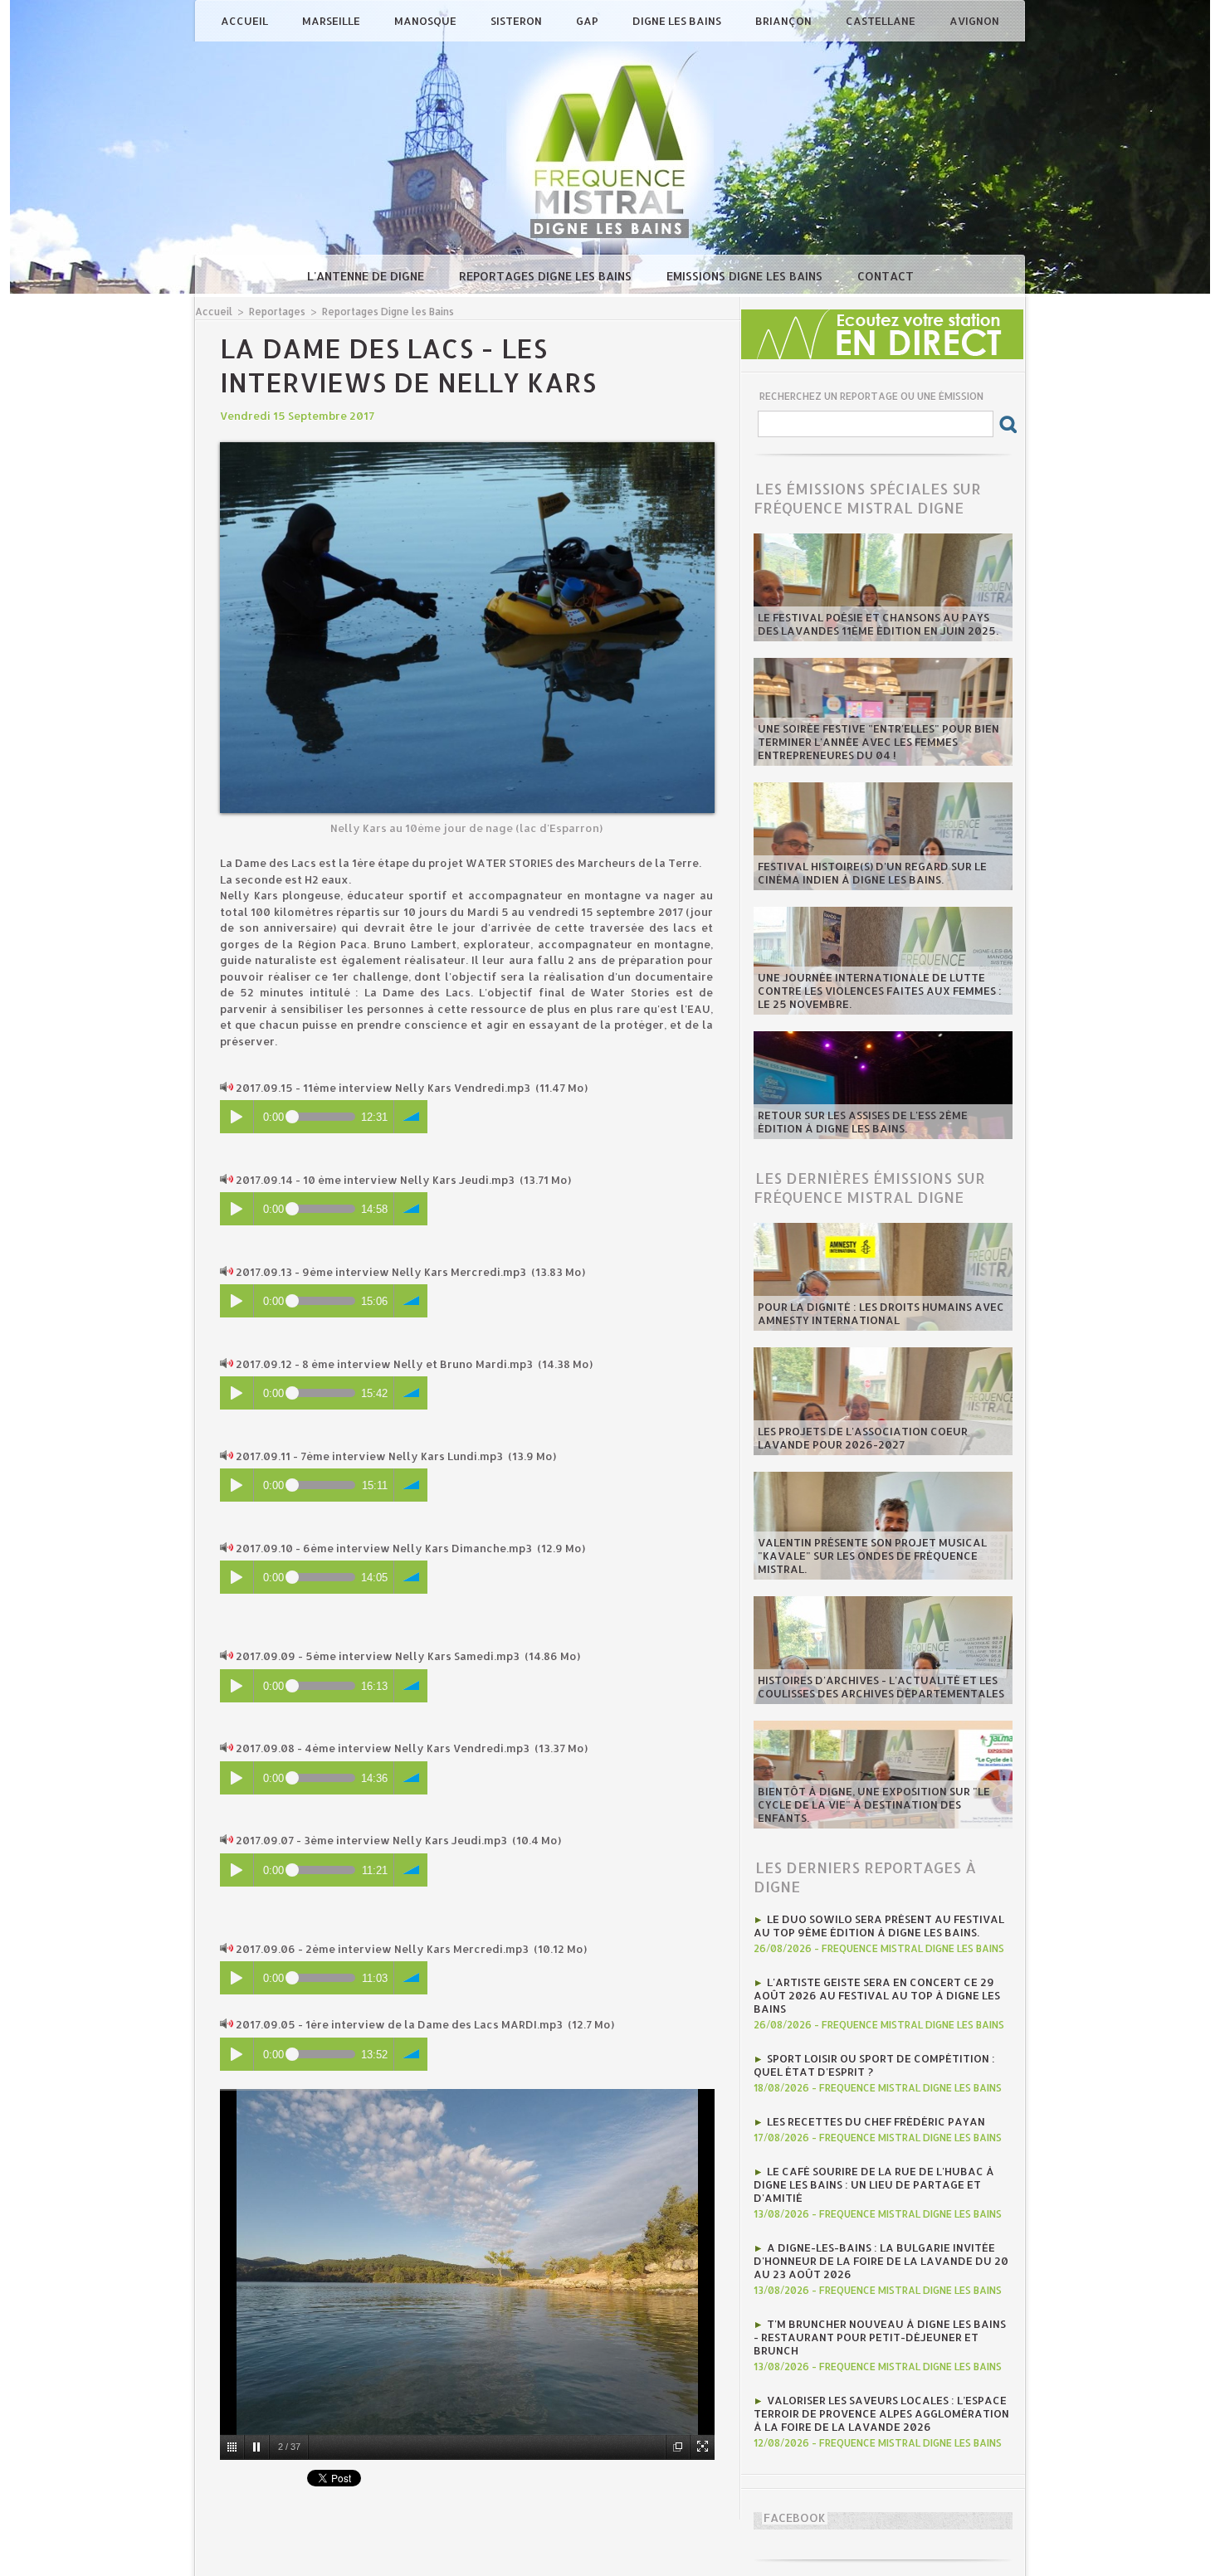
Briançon (785, 21)
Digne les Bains (678, 21)
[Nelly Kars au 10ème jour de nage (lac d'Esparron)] (467, 447)
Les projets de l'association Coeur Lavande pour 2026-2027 (863, 1438)
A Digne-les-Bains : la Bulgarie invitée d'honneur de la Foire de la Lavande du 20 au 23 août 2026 (881, 2261)
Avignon (974, 21)
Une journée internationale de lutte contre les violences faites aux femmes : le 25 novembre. (880, 991)
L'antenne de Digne (367, 276)
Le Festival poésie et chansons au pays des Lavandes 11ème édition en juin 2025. (878, 624)
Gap (588, 21)
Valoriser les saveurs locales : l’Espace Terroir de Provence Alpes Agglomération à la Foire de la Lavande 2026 (881, 2413)
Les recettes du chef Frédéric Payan (876, 2121)
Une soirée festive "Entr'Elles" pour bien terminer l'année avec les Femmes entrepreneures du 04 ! (878, 742)
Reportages (277, 312)
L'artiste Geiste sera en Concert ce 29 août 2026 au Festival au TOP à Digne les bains (877, 1995)
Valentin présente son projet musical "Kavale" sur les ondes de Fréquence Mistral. (872, 1556)
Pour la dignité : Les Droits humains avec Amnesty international (881, 1313)
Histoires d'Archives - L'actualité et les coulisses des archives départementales (881, 1687)
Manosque (427, 21)
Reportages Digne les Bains (547, 276)
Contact (886, 276)
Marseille (332, 21)
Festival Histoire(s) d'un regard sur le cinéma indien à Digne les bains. (872, 873)
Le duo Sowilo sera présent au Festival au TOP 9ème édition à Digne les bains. (879, 1926)
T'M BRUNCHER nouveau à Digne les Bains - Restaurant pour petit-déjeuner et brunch (880, 2337)
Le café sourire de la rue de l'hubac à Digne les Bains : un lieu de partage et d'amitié (874, 2184)
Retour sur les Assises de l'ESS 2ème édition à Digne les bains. (863, 1122)
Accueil (246, 21)
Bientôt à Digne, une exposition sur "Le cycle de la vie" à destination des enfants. (874, 1804)
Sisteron (517, 21)
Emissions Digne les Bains (746, 276)
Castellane (882, 21)
